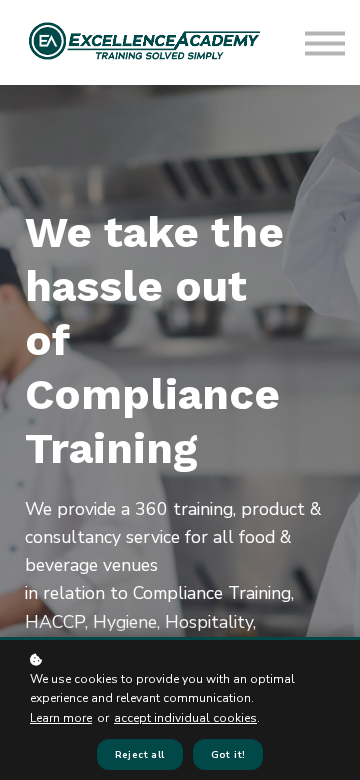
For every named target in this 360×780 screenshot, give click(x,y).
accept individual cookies (185, 718)
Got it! (228, 754)
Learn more (61, 718)
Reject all (140, 754)
